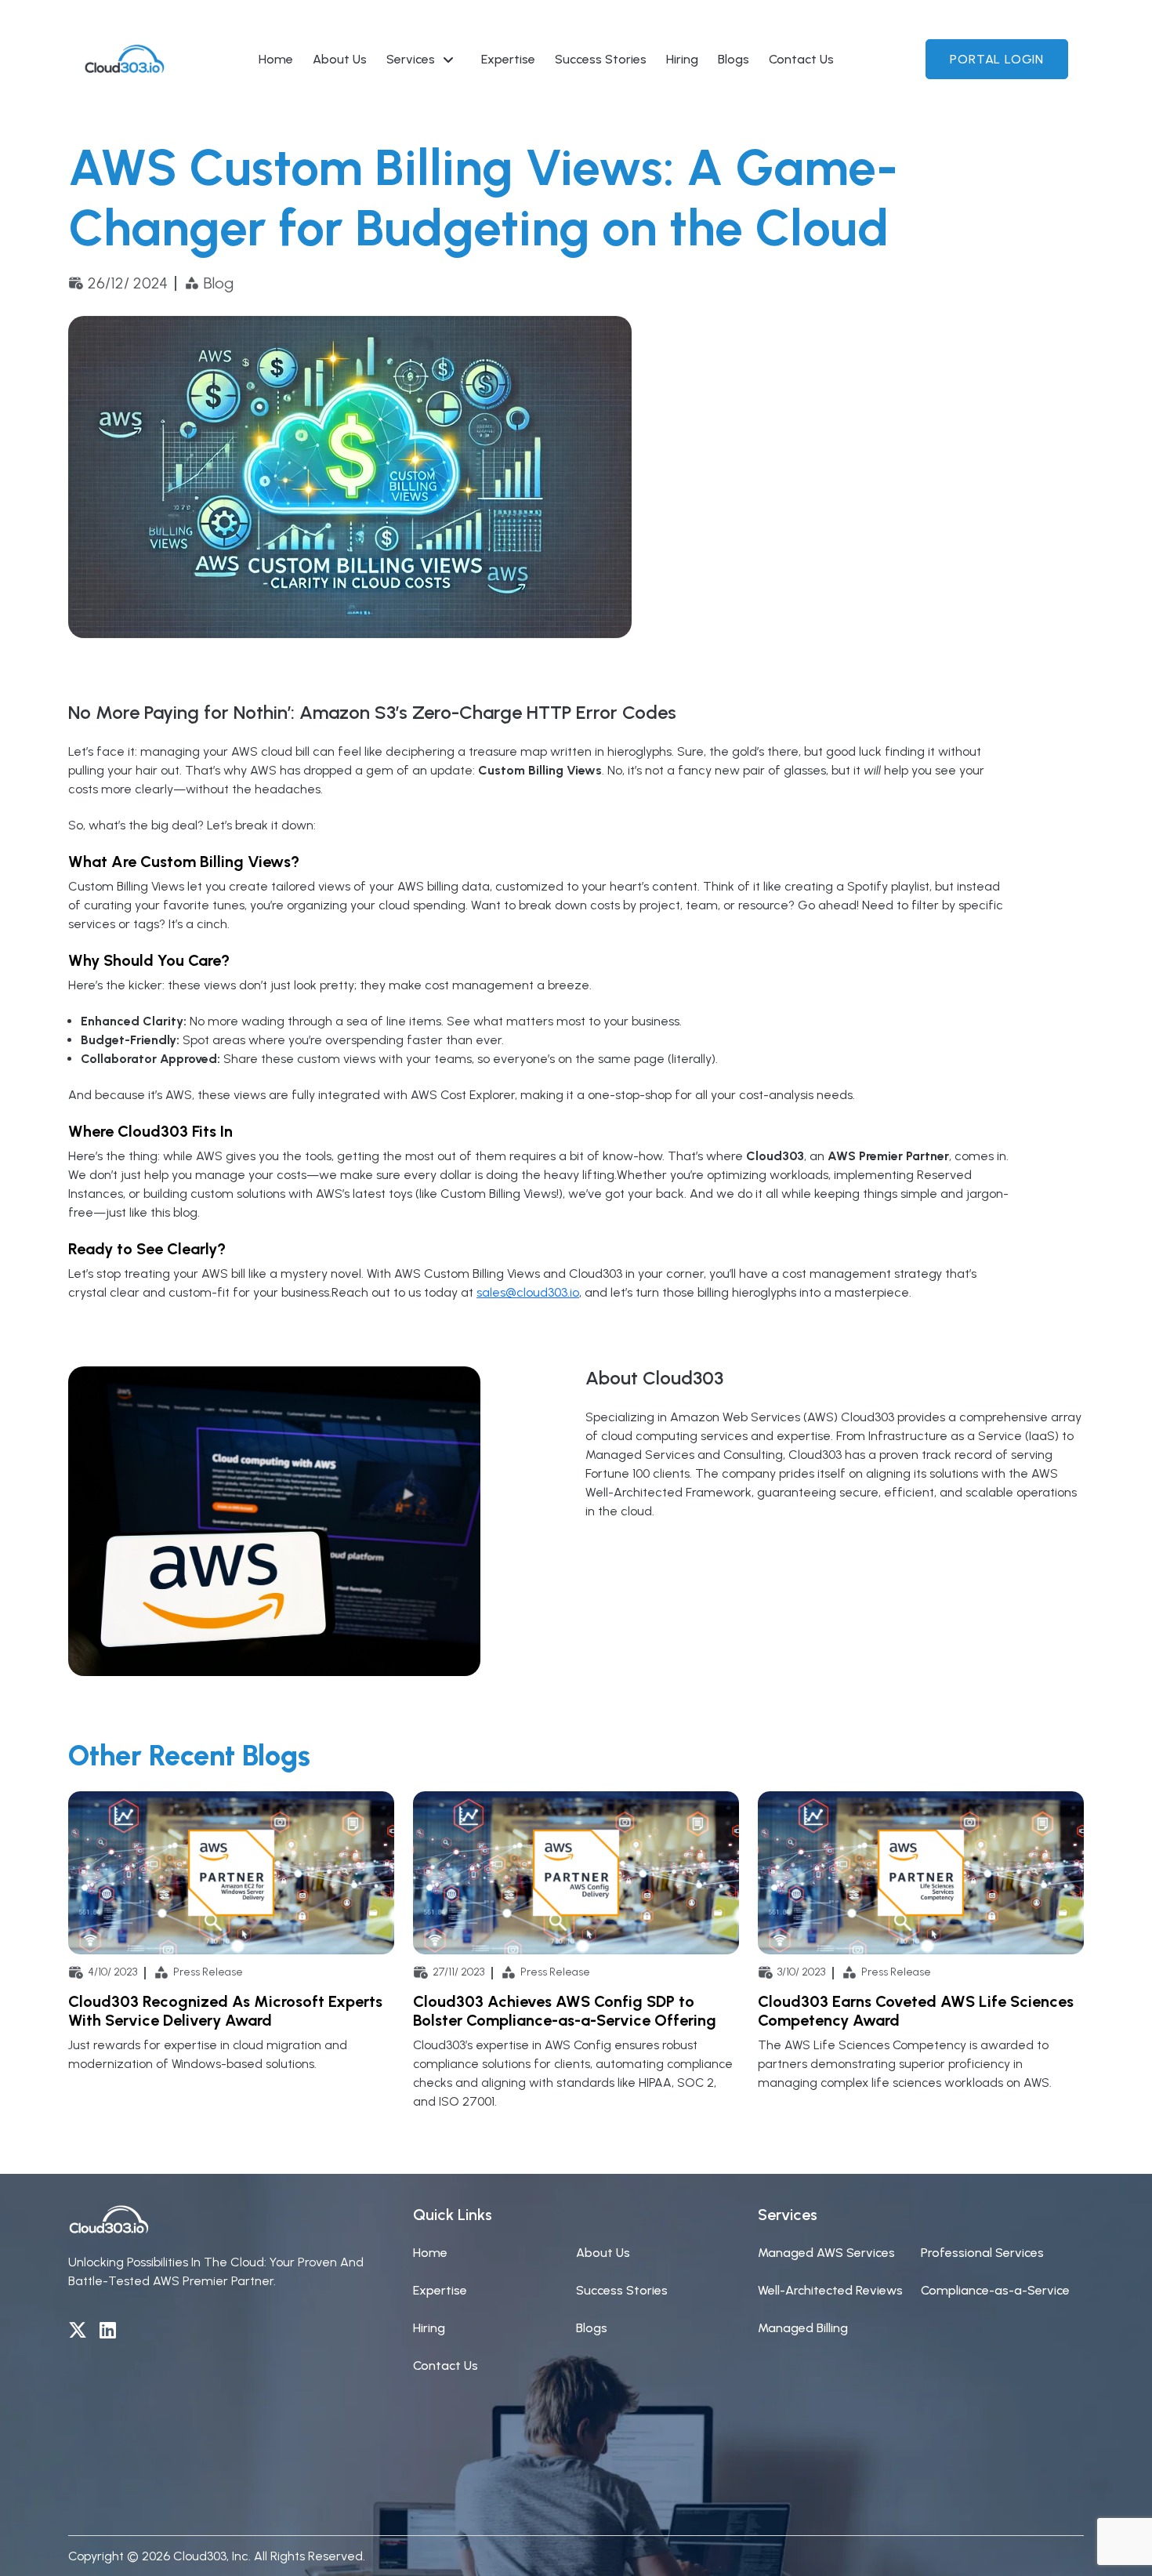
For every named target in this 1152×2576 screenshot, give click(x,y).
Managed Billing (803, 2328)
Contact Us (801, 59)
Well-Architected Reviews (830, 2290)
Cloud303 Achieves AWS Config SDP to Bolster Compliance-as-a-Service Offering (565, 2011)
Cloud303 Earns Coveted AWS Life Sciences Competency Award (916, 2011)
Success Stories (601, 59)
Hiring (682, 59)
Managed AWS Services (826, 2253)
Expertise (508, 59)
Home (276, 59)
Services (411, 59)
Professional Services (982, 2253)
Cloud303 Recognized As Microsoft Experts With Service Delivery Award (225, 2011)
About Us (340, 59)
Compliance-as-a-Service (995, 2290)
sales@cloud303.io (528, 1292)
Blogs (734, 59)
